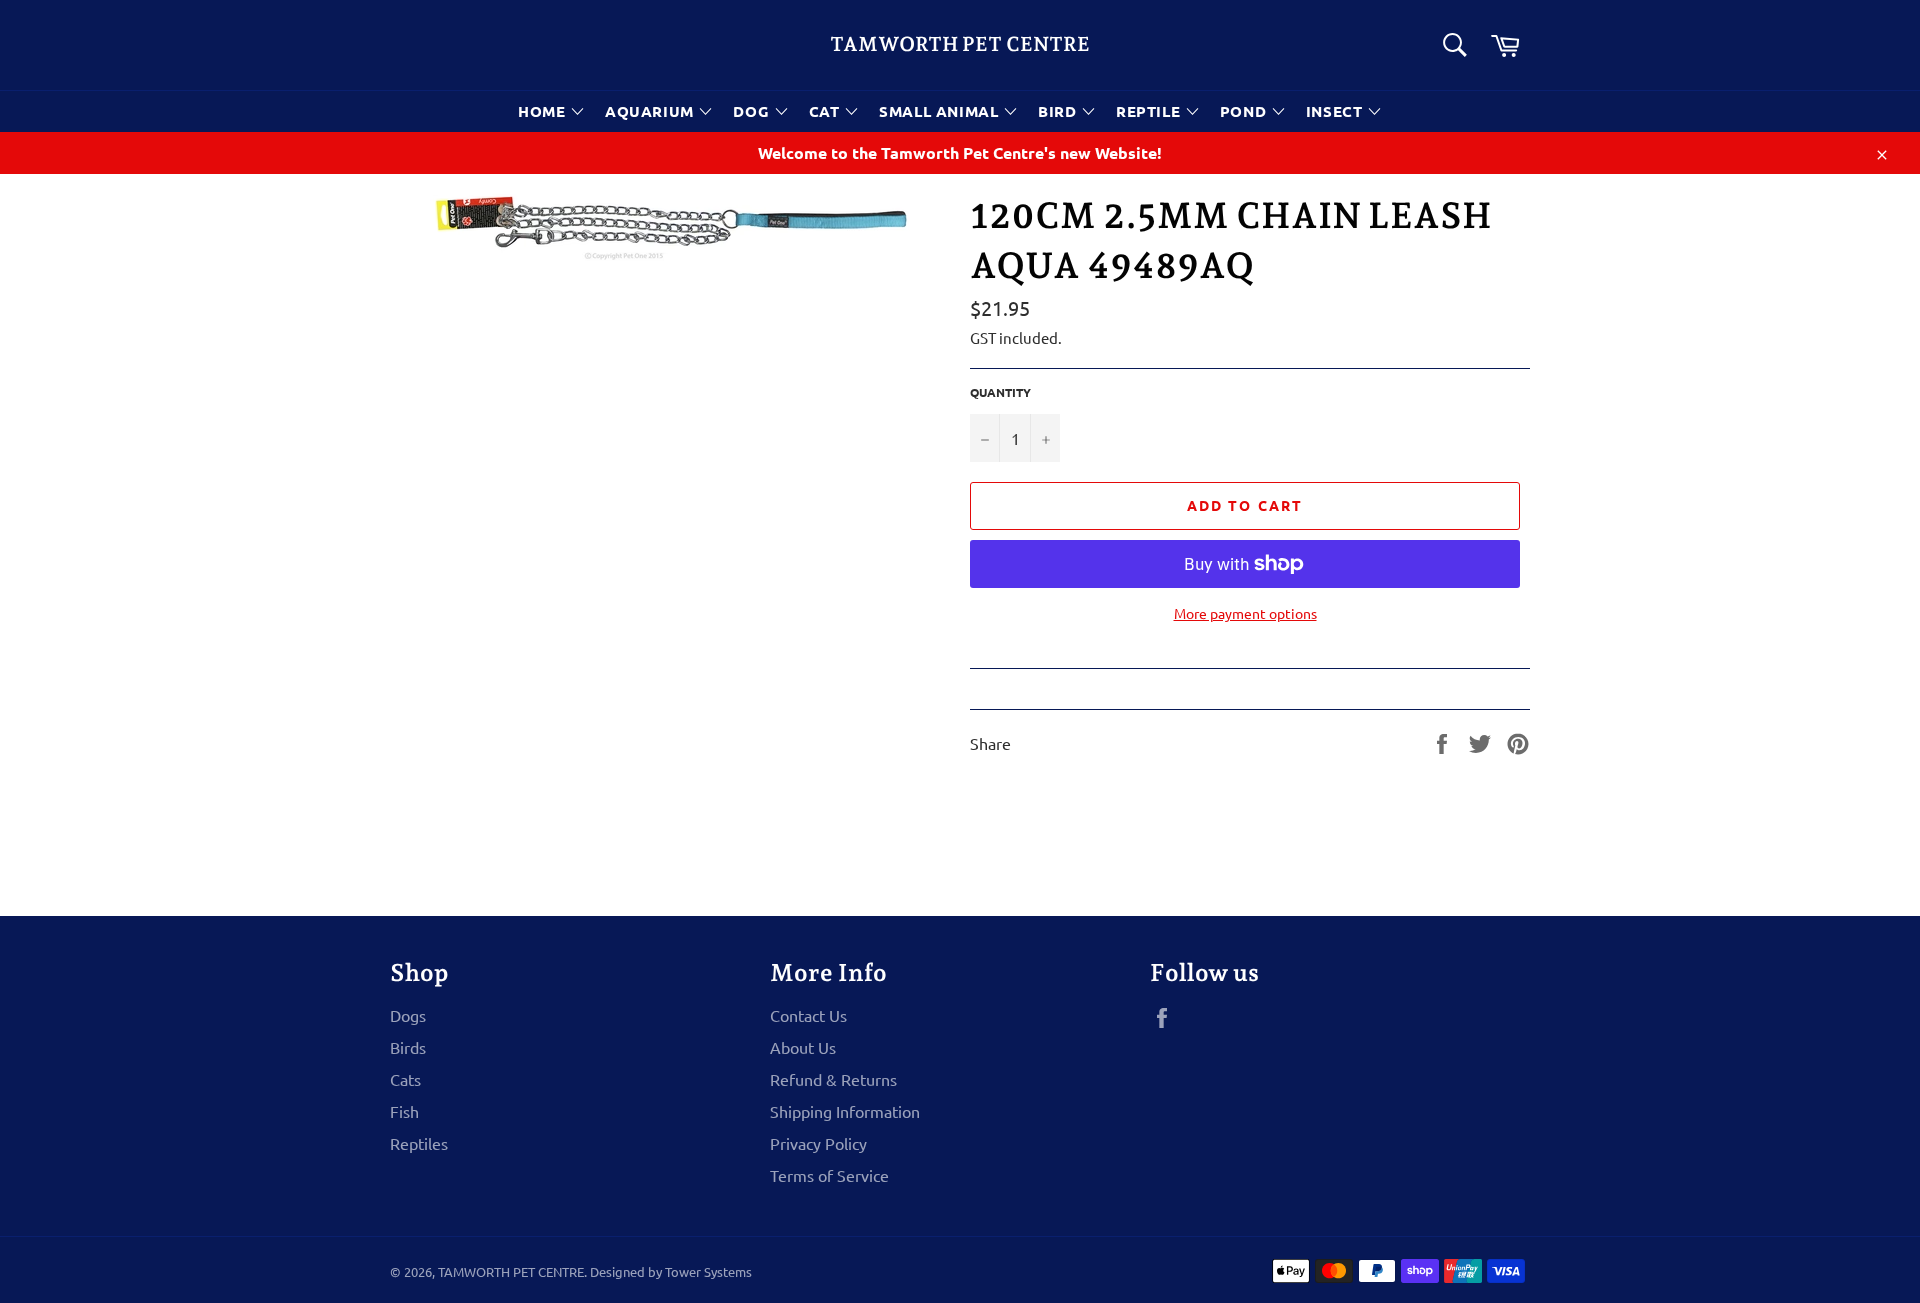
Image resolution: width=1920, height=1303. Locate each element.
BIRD (1059, 111)
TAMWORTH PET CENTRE (960, 44)
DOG (753, 111)
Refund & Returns (833, 1079)
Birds (408, 1047)
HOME (544, 111)
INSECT (1336, 111)
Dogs (408, 1015)
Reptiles (419, 1143)
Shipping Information (845, 1111)
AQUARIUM (651, 111)
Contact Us (808, 1015)
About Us (803, 1047)
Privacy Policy (818, 1143)
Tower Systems (708, 1271)
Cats (405, 1079)
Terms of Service (829, 1175)
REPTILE (1150, 111)
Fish (404, 1111)
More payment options (1245, 613)
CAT (826, 111)
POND (1245, 111)
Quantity (1000, 392)
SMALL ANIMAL (941, 111)
